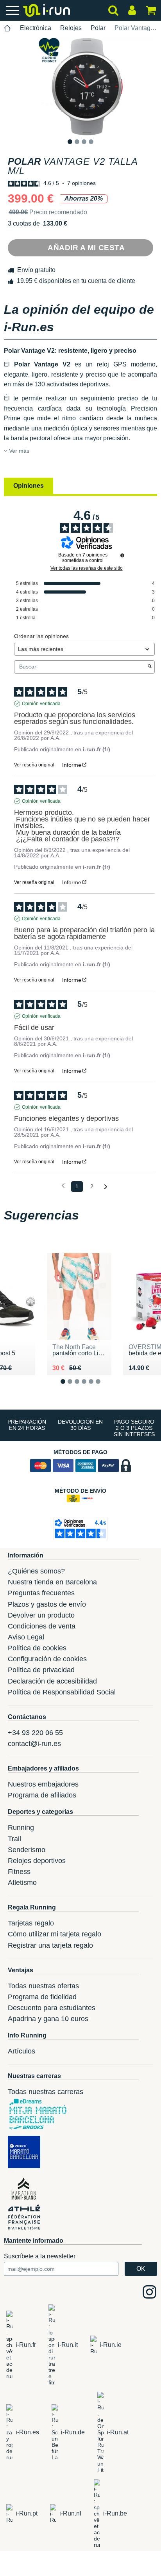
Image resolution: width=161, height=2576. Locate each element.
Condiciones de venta (42, 1626)
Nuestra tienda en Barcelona (52, 1582)
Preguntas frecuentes (41, 1593)
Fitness (19, 1872)
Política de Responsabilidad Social (62, 1692)
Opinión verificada (41, 704)
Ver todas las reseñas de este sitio (87, 568)
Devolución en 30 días (80, 1425)
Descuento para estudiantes (52, 2008)
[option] (80, 87)
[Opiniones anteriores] (63, 1186)
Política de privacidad (41, 1670)
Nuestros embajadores (43, 1784)
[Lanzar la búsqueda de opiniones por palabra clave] (150, 667)
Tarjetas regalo (31, 1923)
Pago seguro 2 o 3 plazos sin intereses (134, 1428)
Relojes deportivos (37, 1861)
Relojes (71, 28)
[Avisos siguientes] (106, 1187)
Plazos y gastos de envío (47, 1604)
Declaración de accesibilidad (52, 1681)
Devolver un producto (41, 1615)
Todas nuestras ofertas (43, 1986)
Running (21, 1828)
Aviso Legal (26, 1637)
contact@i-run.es (34, 1744)
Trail (14, 1839)
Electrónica (36, 28)
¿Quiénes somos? (36, 1571)
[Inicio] (7, 28)
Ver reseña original (34, 765)
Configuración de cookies (47, 1659)
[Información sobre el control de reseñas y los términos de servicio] (122, 555)
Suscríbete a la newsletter (40, 2256)
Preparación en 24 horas (27, 1425)
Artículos (21, 2051)
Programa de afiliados (42, 1795)
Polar (98, 28)
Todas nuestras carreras (46, 2092)
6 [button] (104, 1388)
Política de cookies (37, 1648)
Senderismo (27, 1850)
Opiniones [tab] (29, 486)
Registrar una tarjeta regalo (50, 1945)
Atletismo (22, 1883)
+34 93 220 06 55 (35, 1733)
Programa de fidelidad (42, 1997)
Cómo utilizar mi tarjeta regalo (55, 1934)
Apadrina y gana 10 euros (48, 2019)
